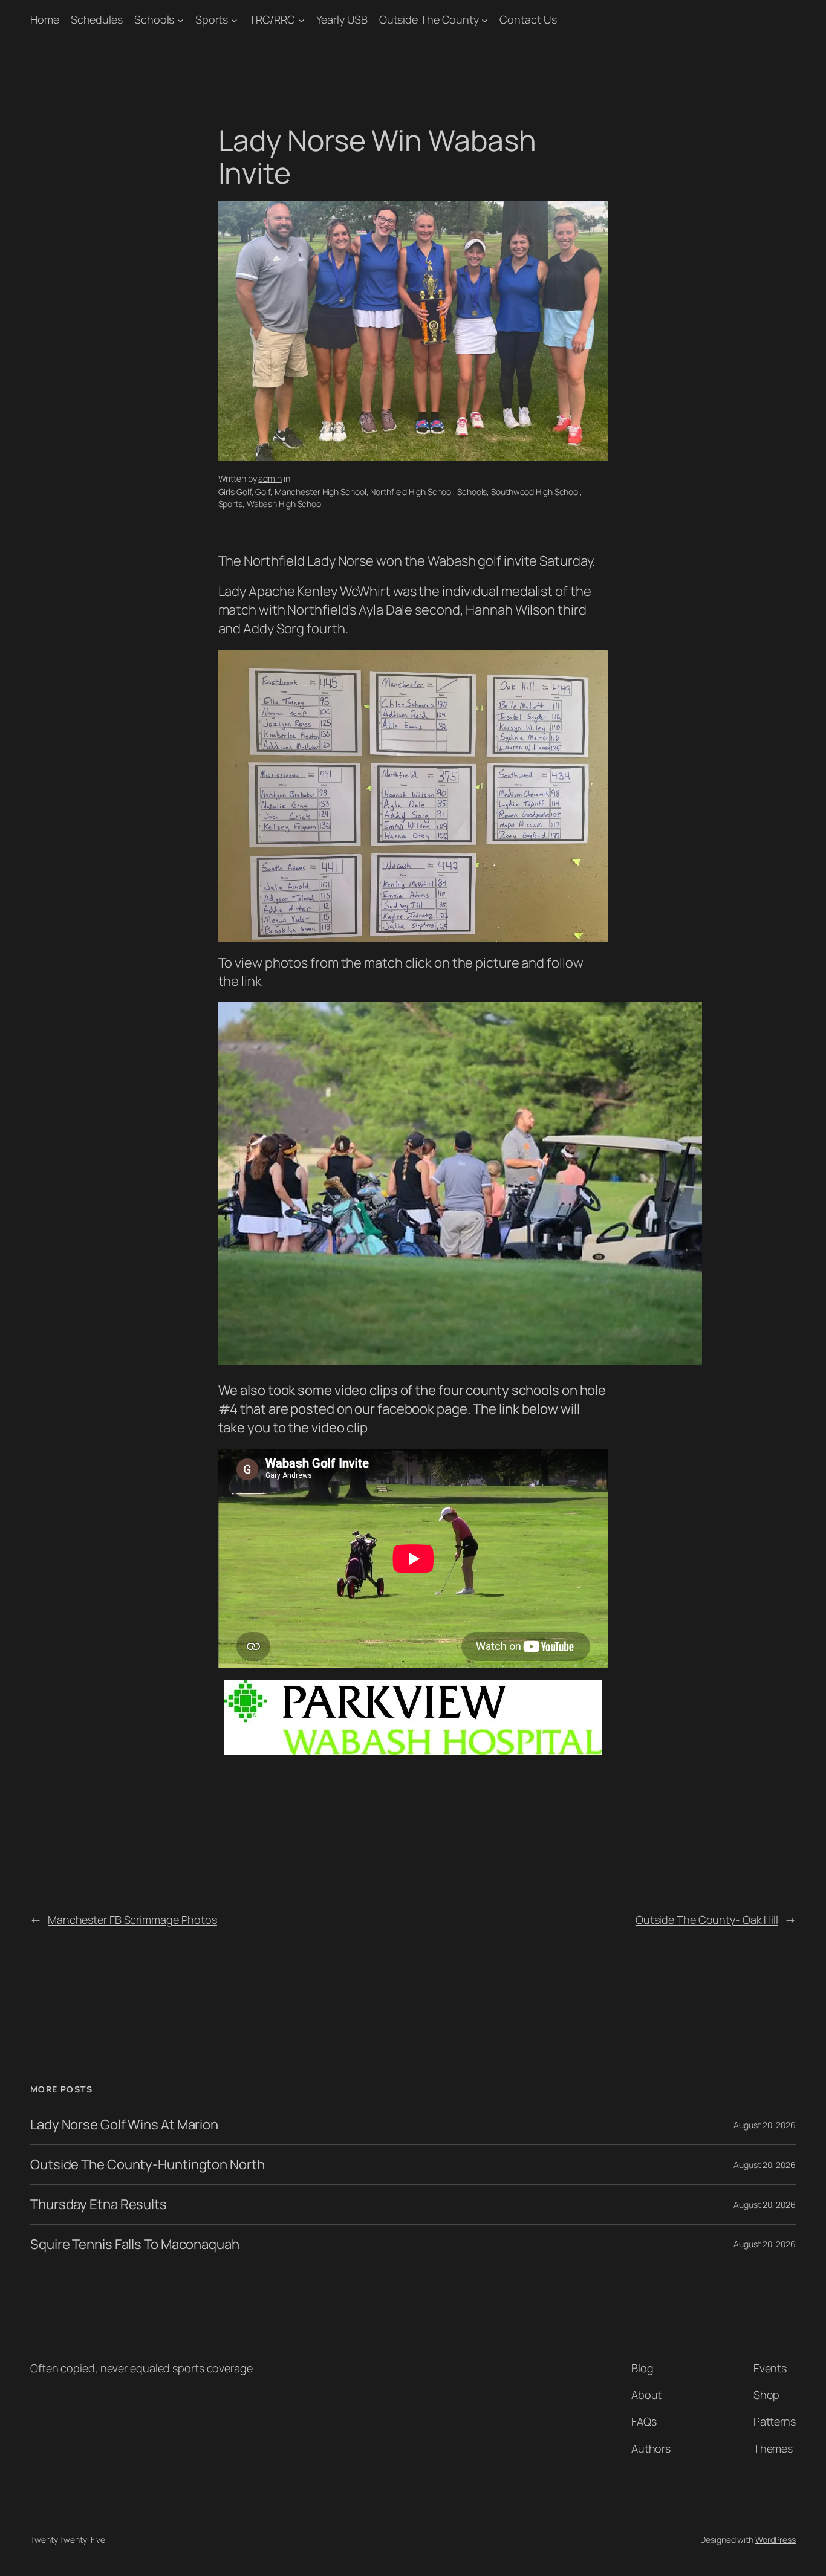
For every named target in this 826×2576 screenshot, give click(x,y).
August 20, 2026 (765, 2125)
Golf (263, 492)
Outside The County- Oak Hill (707, 1920)
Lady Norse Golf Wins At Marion (124, 2125)
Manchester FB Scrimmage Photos (132, 1920)
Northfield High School (411, 492)
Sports (212, 19)
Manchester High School (320, 492)
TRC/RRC (272, 19)
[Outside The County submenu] (485, 20)
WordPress (776, 2539)
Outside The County (429, 19)
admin (270, 478)
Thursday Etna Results (99, 2205)
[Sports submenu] (234, 20)
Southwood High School (535, 492)
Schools (154, 19)
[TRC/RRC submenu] (301, 20)
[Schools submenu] (180, 20)
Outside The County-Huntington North (148, 2165)
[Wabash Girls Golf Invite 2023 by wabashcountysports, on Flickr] (460, 1360)
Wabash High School (285, 504)
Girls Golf (235, 492)
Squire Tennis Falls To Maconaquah (135, 2244)
